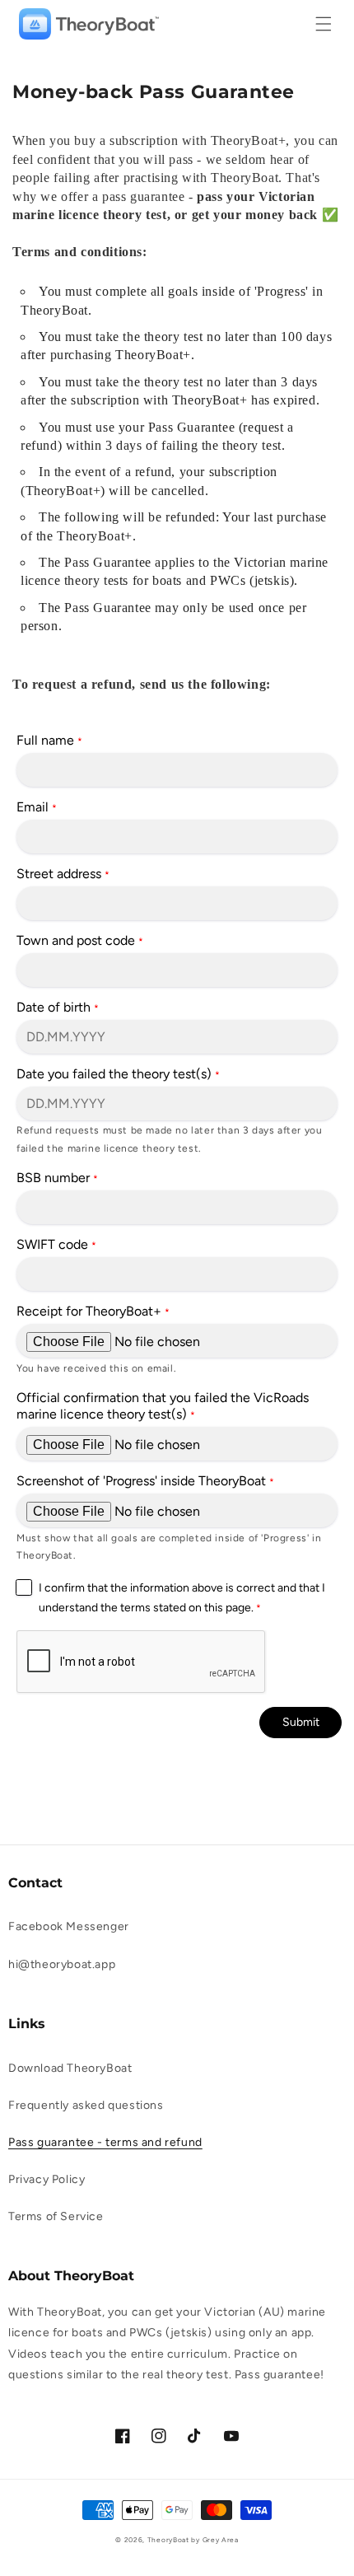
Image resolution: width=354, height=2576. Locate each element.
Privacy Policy (47, 2179)
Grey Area (221, 2540)
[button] (324, 24)
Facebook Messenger (69, 1926)
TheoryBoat (168, 2540)
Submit (301, 1722)
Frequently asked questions (86, 2105)
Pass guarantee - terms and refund (105, 2142)
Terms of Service (56, 2216)
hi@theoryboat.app (62, 1964)
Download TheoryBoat (70, 2068)
